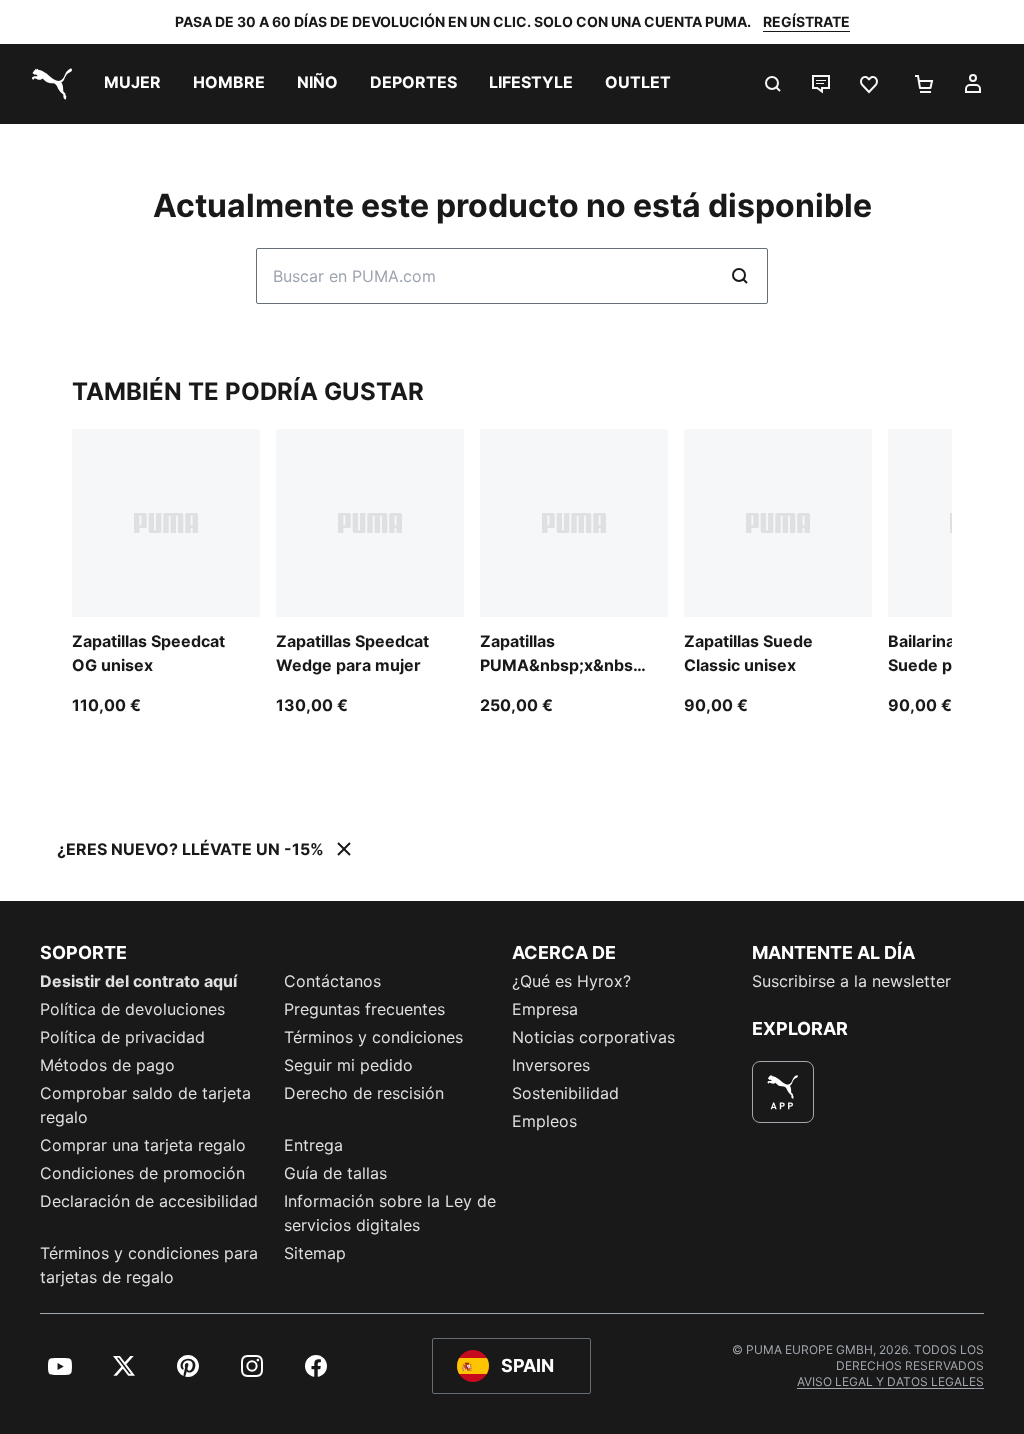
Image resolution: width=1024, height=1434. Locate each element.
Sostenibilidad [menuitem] (565, 1093)
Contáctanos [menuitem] (332, 981)
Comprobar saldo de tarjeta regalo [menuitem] (145, 1105)
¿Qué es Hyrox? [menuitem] (571, 981)
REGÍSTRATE (806, 21)
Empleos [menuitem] (544, 1121)
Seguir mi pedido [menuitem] (348, 1065)
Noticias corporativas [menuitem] (593, 1037)
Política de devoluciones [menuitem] (132, 1009)
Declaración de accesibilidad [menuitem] (149, 1201)
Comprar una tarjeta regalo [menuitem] (143, 1145)
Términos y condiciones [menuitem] (373, 1037)
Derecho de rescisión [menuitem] (364, 1093)
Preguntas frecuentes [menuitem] (364, 1009)
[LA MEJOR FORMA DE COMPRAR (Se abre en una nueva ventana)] (783, 1092)
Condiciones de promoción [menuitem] (142, 1173)
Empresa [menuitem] (545, 1009)
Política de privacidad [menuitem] (122, 1037)
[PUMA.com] (48, 84)
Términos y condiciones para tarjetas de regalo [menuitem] (149, 1265)
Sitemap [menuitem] (315, 1253)
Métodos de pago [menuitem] (107, 1065)
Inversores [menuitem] (551, 1065)
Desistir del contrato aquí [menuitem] (138, 981)
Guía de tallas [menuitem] (335, 1173)
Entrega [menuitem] (313, 1145)
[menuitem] (132, 84)
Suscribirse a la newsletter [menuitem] (851, 981)
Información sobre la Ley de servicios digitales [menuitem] (390, 1213)
